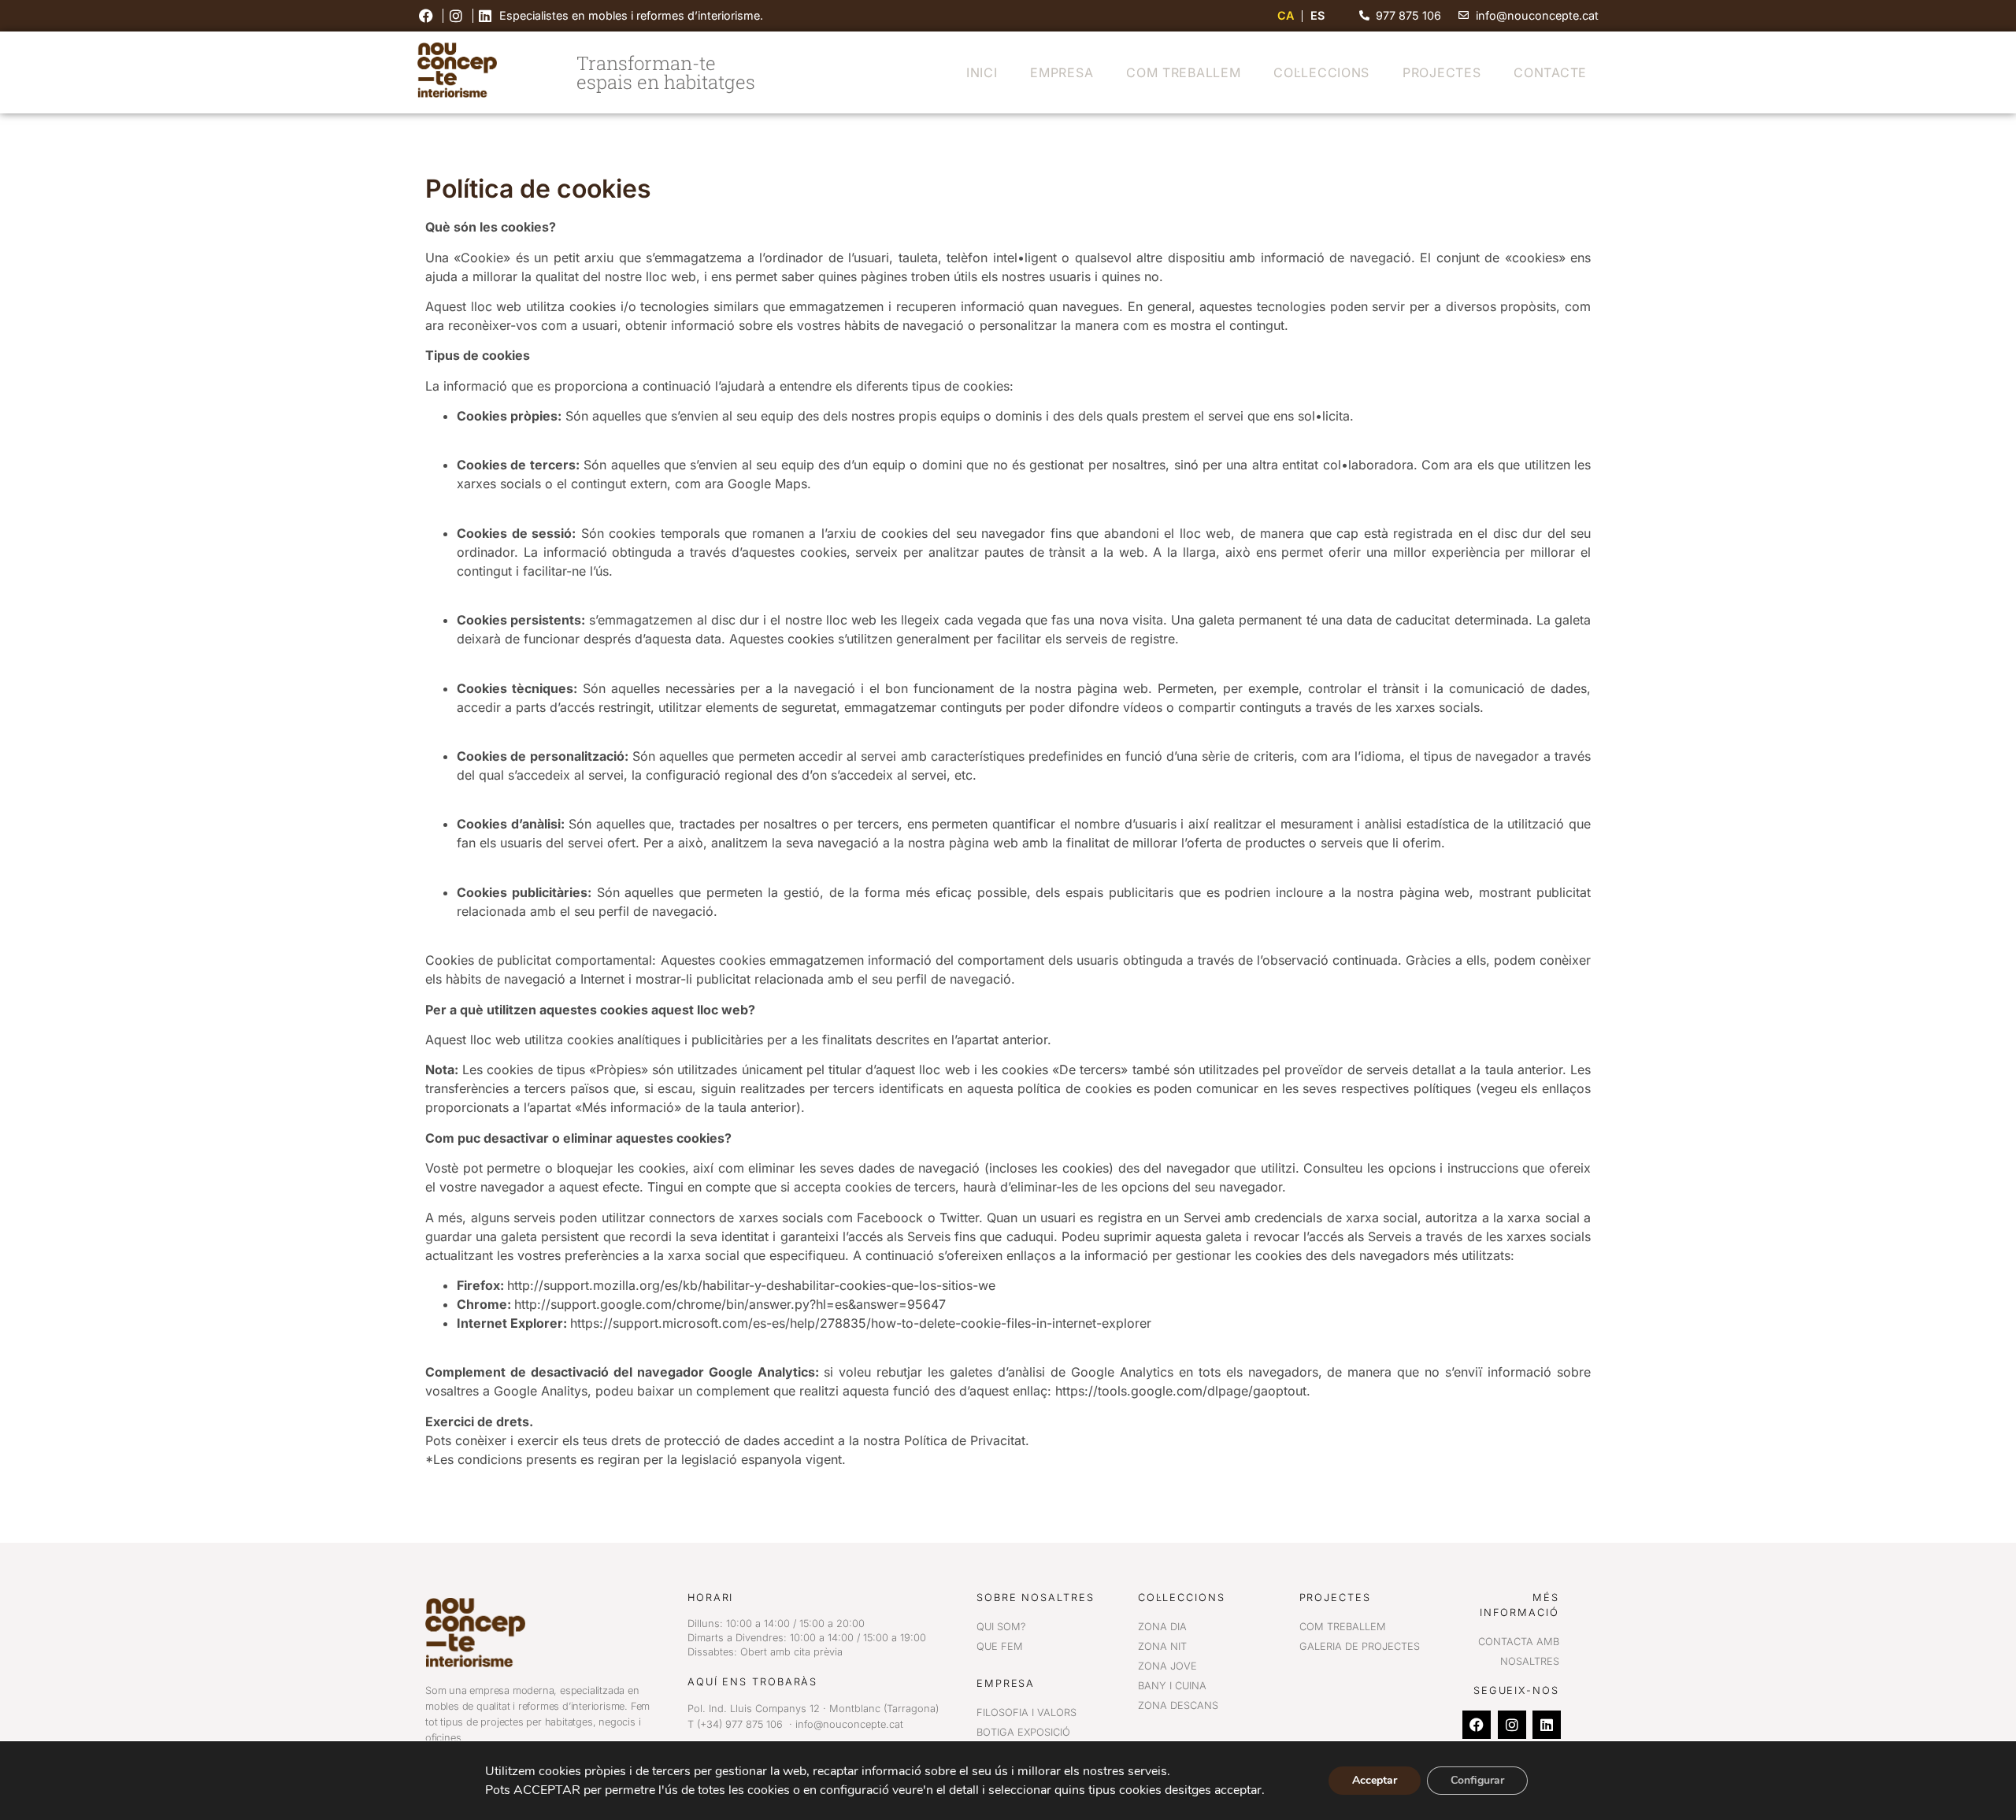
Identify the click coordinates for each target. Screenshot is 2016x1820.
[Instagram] (1512, 1725)
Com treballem (1183, 72)
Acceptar (1375, 1780)
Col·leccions (1321, 72)
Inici (982, 72)
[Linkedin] (1547, 1725)
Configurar (1477, 1780)
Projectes (1442, 72)
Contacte (1550, 72)
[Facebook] (1477, 1725)
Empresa (1062, 72)
